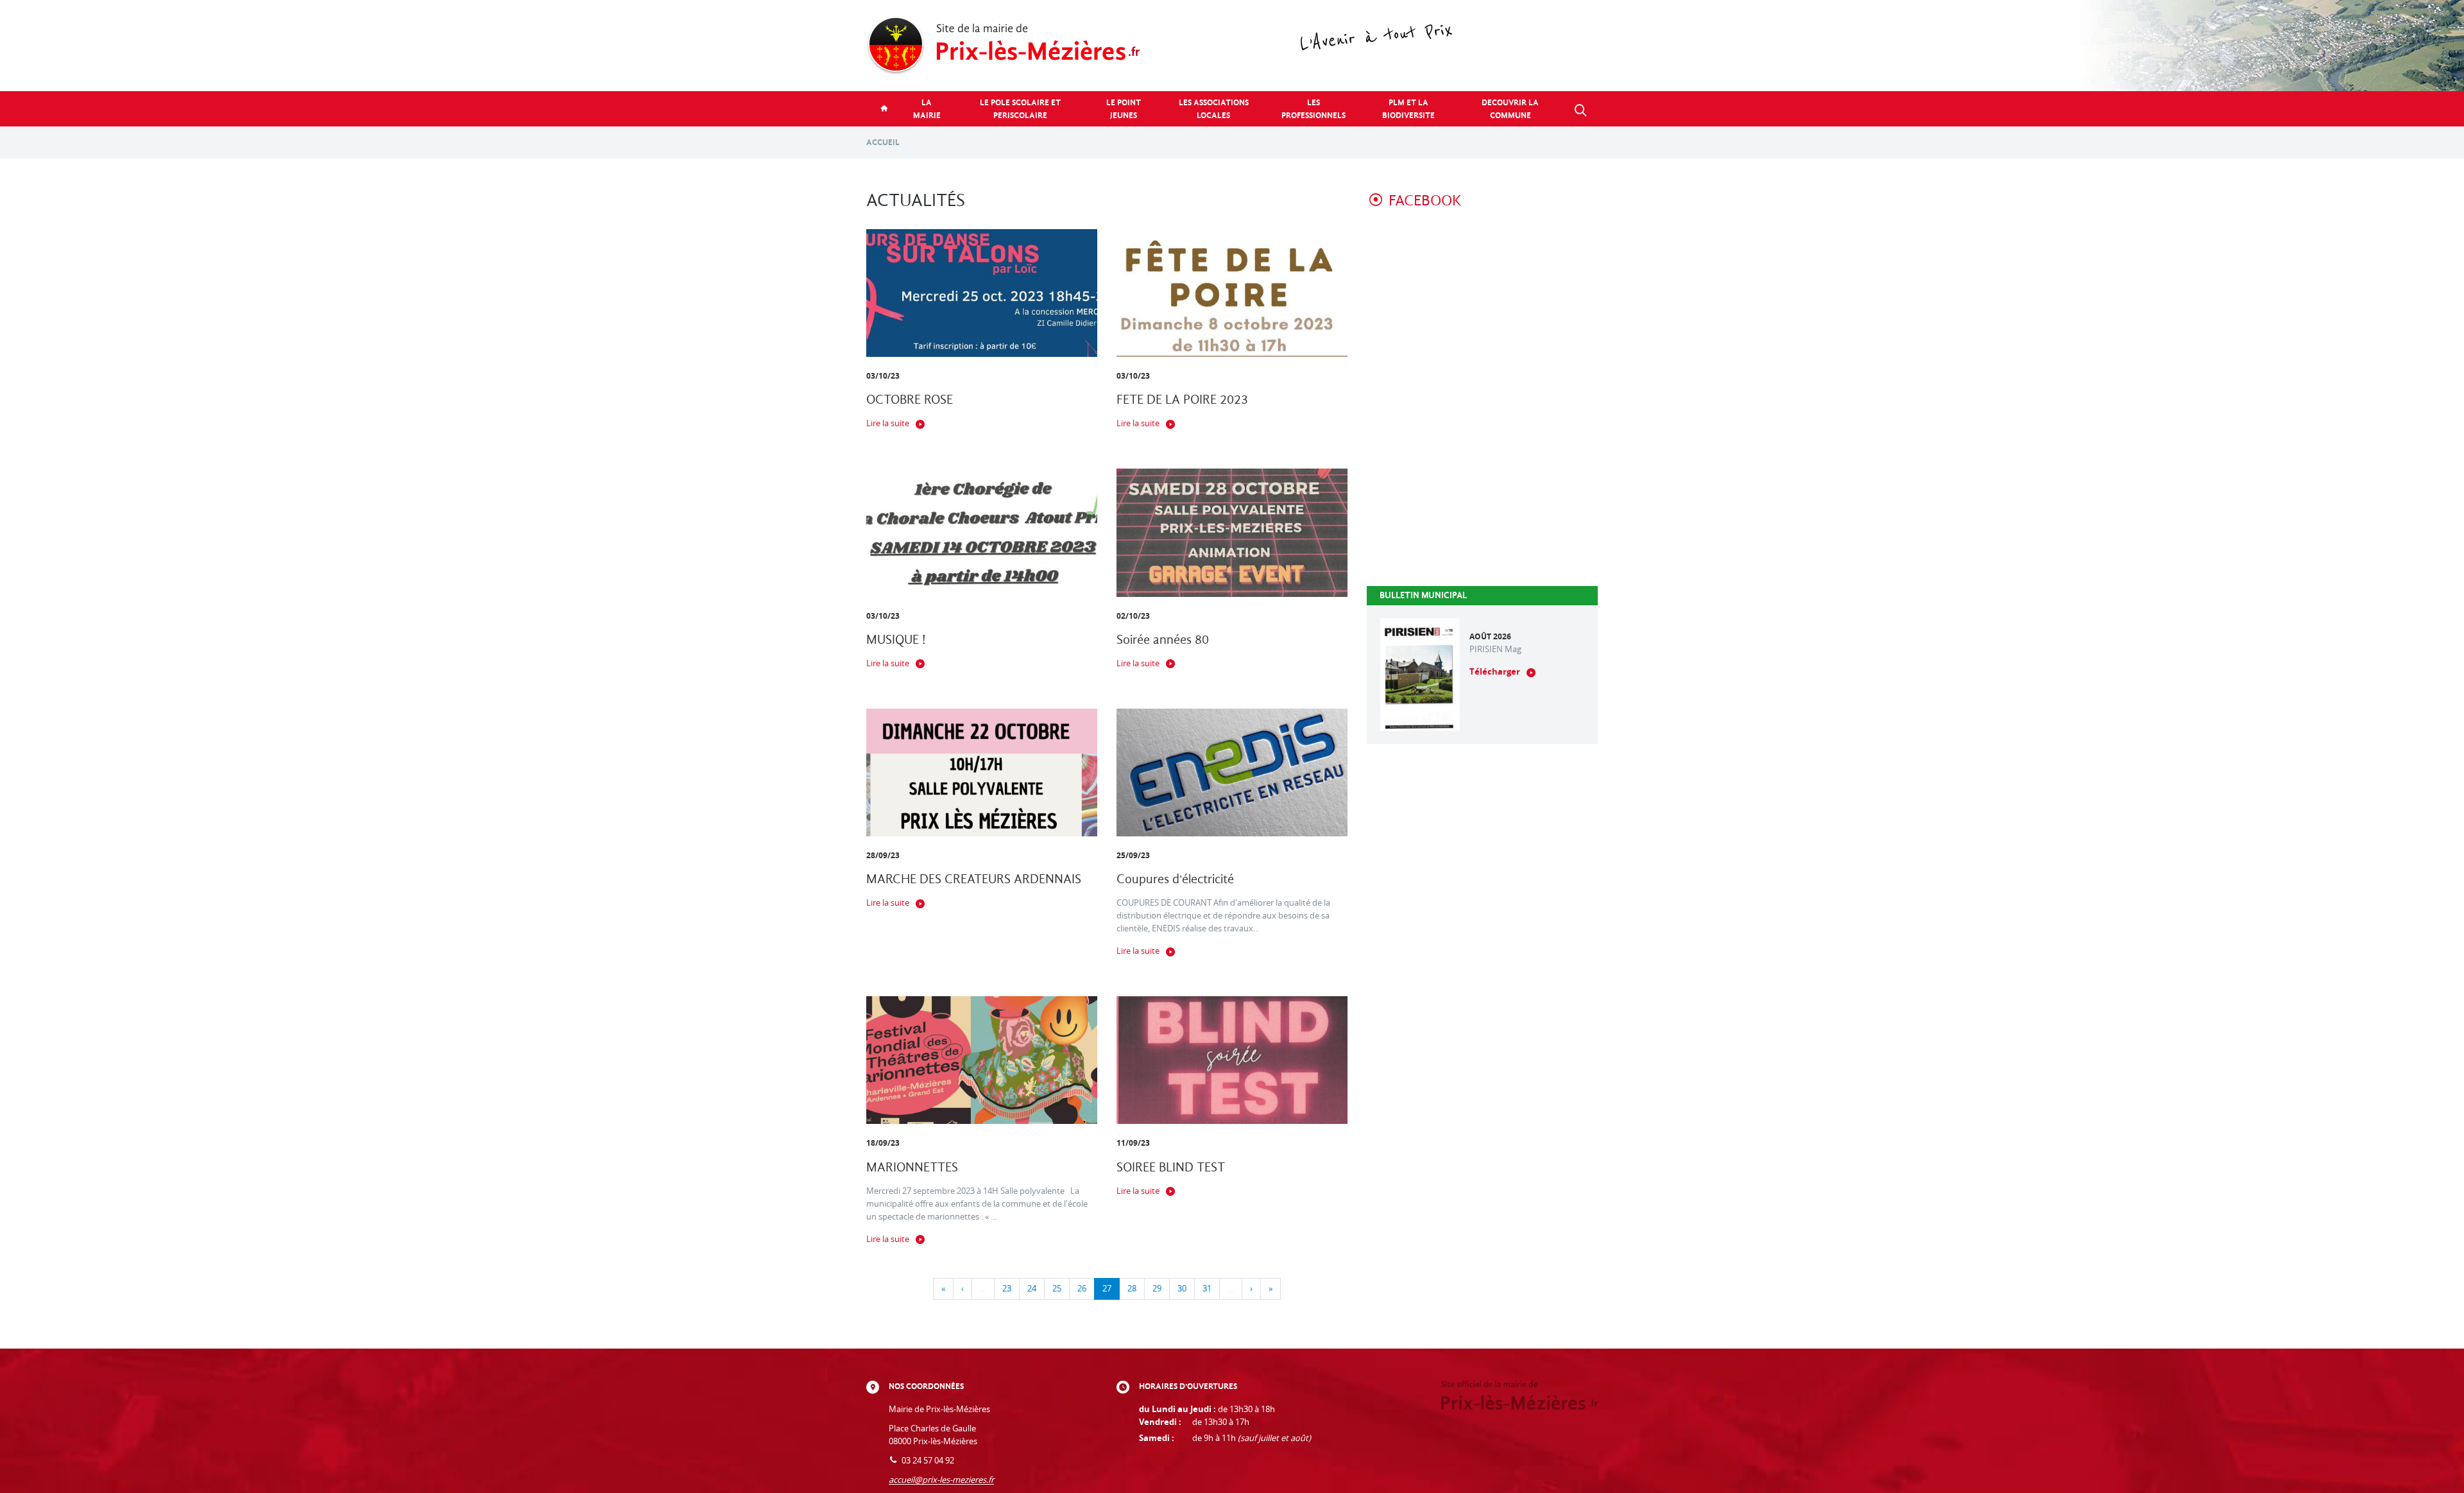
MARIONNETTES (912, 1167)
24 (1032, 1289)
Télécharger (1495, 672)
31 (1207, 1289)
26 (1082, 1289)
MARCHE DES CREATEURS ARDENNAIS (974, 879)
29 (1157, 1289)
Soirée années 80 (1163, 640)
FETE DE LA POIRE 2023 (1182, 400)
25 (1057, 1289)
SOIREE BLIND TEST (1171, 1167)
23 (1007, 1289)
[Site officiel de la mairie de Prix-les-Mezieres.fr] (1232, 46)
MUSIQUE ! (896, 640)
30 (1182, 1289)
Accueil (883, 142)
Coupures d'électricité (1175, 879)
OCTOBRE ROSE (910, 400)
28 (1132, 1289)
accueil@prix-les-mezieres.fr (941, 1480)
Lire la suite (888, 423)
